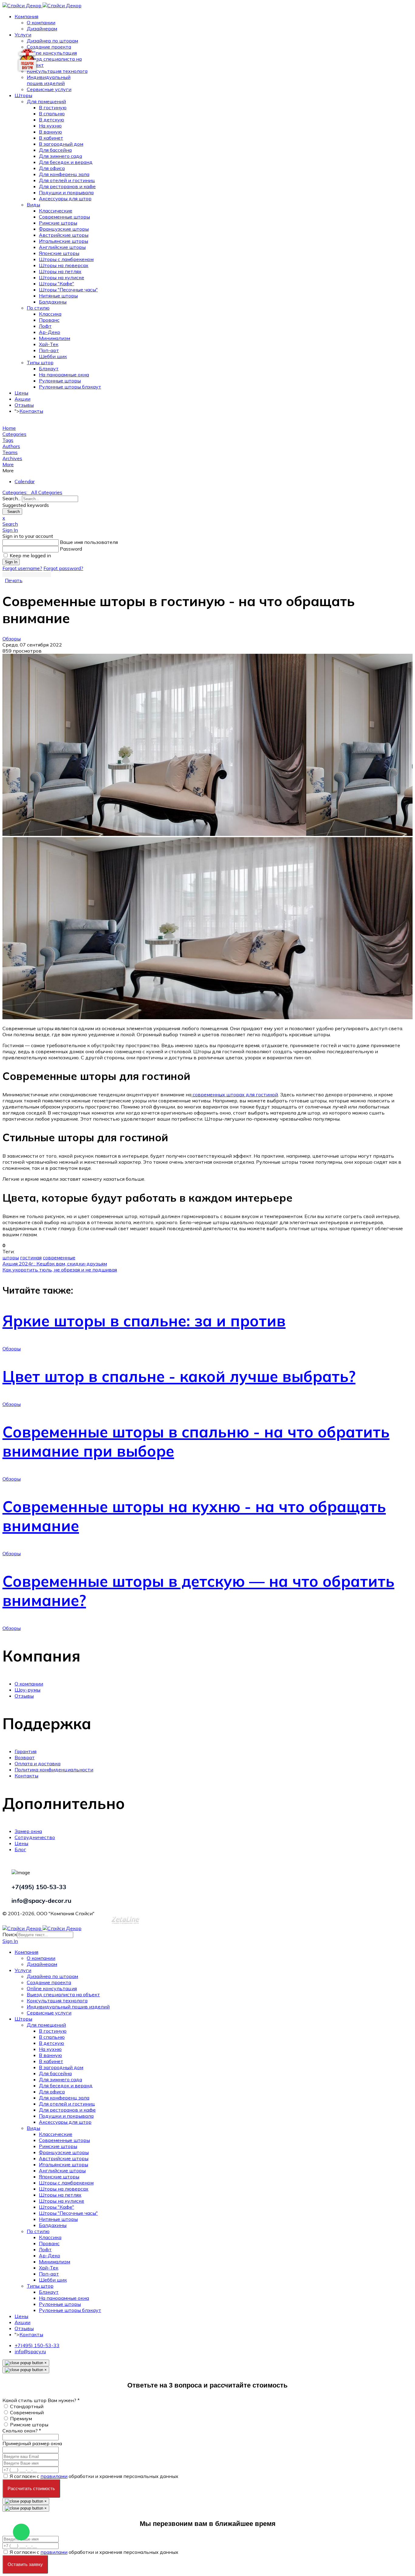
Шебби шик (53, 356)
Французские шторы (64, 229)
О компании (41, 22)
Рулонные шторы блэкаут (70, 387)
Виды (33, 205)
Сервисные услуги (49, 89)
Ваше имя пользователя (89, 542)
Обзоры (12, 639)
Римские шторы (58, 223)
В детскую (51, 120)
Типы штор (40, 362)
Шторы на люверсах (64, 265)
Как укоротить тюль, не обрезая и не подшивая (60, 1270)
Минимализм (55, 338)
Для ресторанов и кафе (67, 186)
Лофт (45, 326)
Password (71, 549)
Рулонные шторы (60, 381)
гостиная (31, 1257)
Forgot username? (22, 568)
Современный (27, 2412)
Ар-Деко (50, 332)
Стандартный (27, 2406)
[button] (207, 464)
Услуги (23, 35)
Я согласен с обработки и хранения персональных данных (94, 2476)
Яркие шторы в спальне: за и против (144, 1321)
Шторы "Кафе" (57, 283)
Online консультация (52, 53)
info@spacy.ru (30, 2351)
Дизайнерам (42, 29)
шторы (11, 1257)
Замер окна (28, 1831)
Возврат (25, 1757)
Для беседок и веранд (66, 162)
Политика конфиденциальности (54, 1770)
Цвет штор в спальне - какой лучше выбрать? (179, 1376)
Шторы (23, 95)
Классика (50, 314)
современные (59, 1257)
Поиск (10, 1934)
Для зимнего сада (60, 156)
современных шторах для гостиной (235, 1095)
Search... (12, 498)
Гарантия (26, 1751)
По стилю (38, 308)
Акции (22, 399)
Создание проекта (49, 47)
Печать (14, 580)
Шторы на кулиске (62, 277)
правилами (54, 2476)
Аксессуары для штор (65, 199)
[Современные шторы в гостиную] (207, 745)
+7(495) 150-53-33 (37, 2345)
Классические (56, 211)
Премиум (21, 2418)
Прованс (49, 320)
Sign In (11, 562)
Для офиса (52, 168)
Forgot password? (63, 568)
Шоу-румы (27, 1690)
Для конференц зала (64, 174)
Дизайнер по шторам (52, 41)
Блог (20, 1849)
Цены (21, 393)
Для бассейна (55, 150)
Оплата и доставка (38, 1763)
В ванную (50, 132)
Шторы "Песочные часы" (68, 290)
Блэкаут (49, 368)
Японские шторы (59, 253)
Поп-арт (49, 350)
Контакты (31, 411)
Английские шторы (62, 247)
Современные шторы (64, 217)
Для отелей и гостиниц (67, 180)
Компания (26, 16)
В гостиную (53, 107)
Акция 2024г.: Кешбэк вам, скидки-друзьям (55, 1264)
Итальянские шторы (63, 241)
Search (12, 512)
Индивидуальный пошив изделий (49, 80)
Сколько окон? (22, 2431)
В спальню (52, 114)
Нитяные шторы (58, 296)
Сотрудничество (35, 1837)
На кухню (50, 126)
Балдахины (53, 302)
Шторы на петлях (60, 271)
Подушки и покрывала (66, 192)
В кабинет (51, 138)
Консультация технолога (57, 71)
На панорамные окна (64, 375)
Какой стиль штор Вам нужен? (41, 2400)
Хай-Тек (49, 344)
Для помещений (46, 101)
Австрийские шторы (64, 235)
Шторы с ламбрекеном (66, 259)
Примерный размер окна (32, 2443)
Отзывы (24, 405)
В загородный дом (61, 144)
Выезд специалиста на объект (63, 1994)
